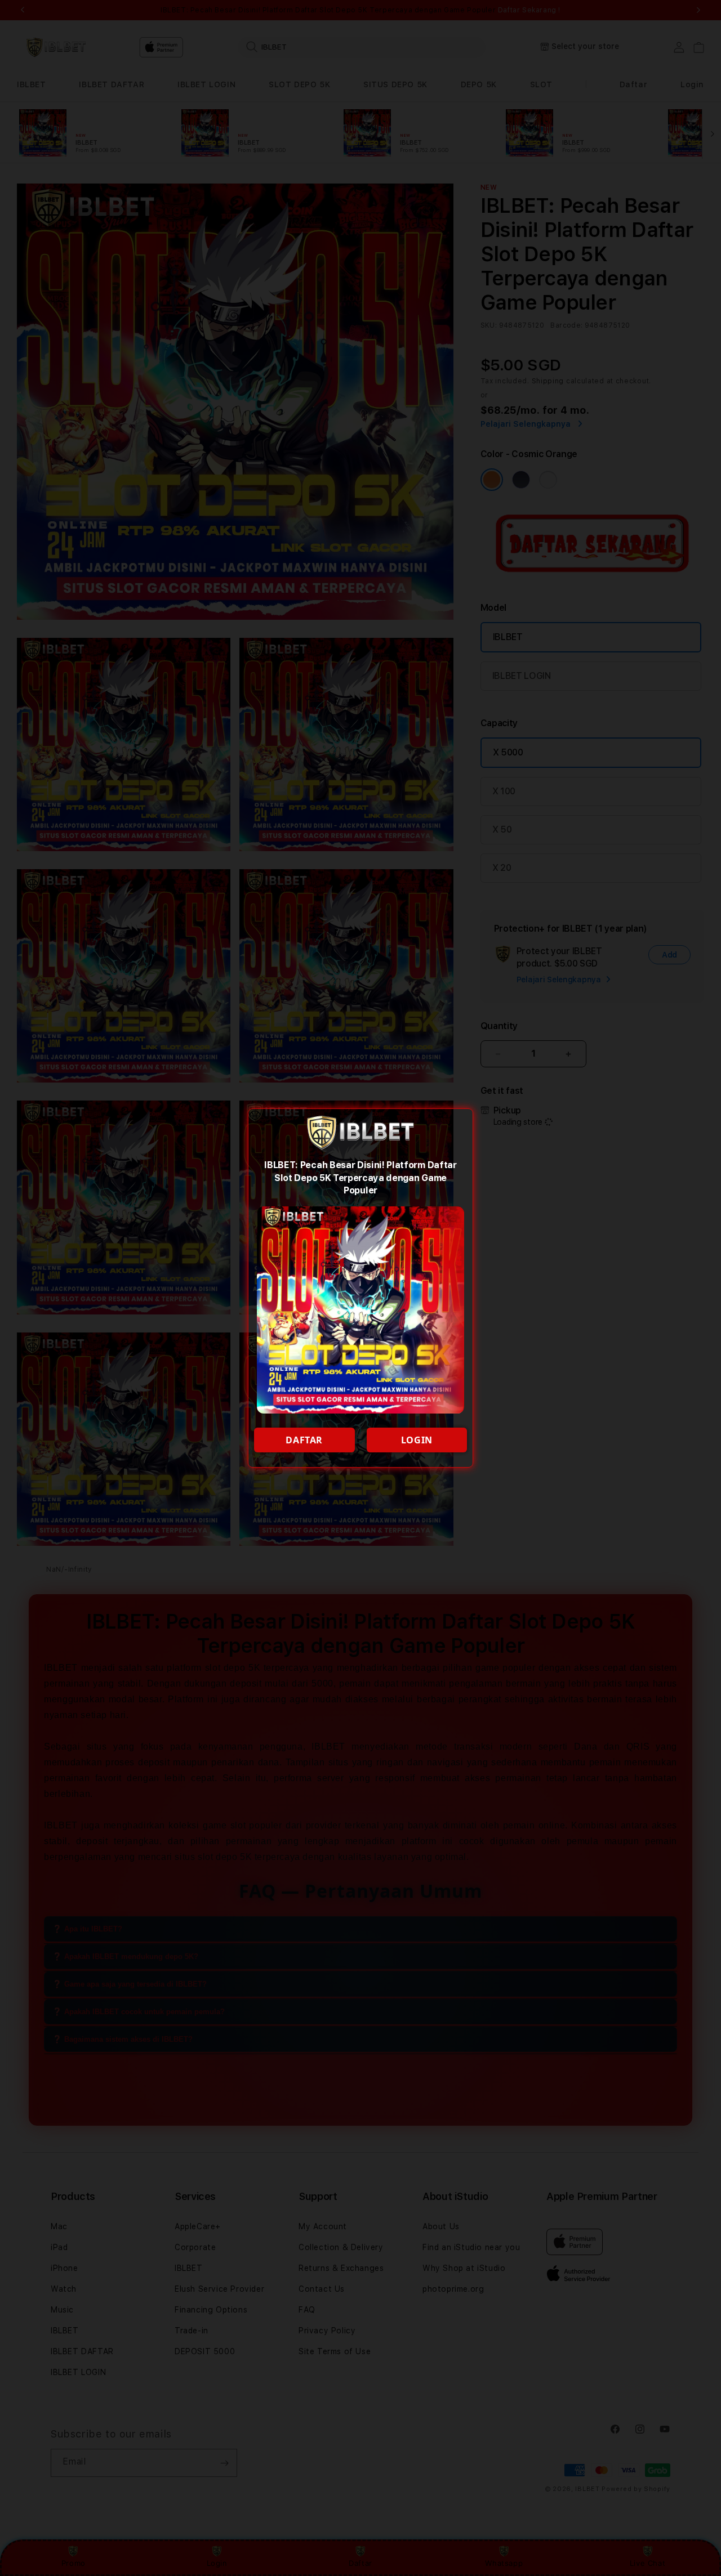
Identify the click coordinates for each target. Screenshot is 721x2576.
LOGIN (417, 1440)
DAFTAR (304, 1440)
